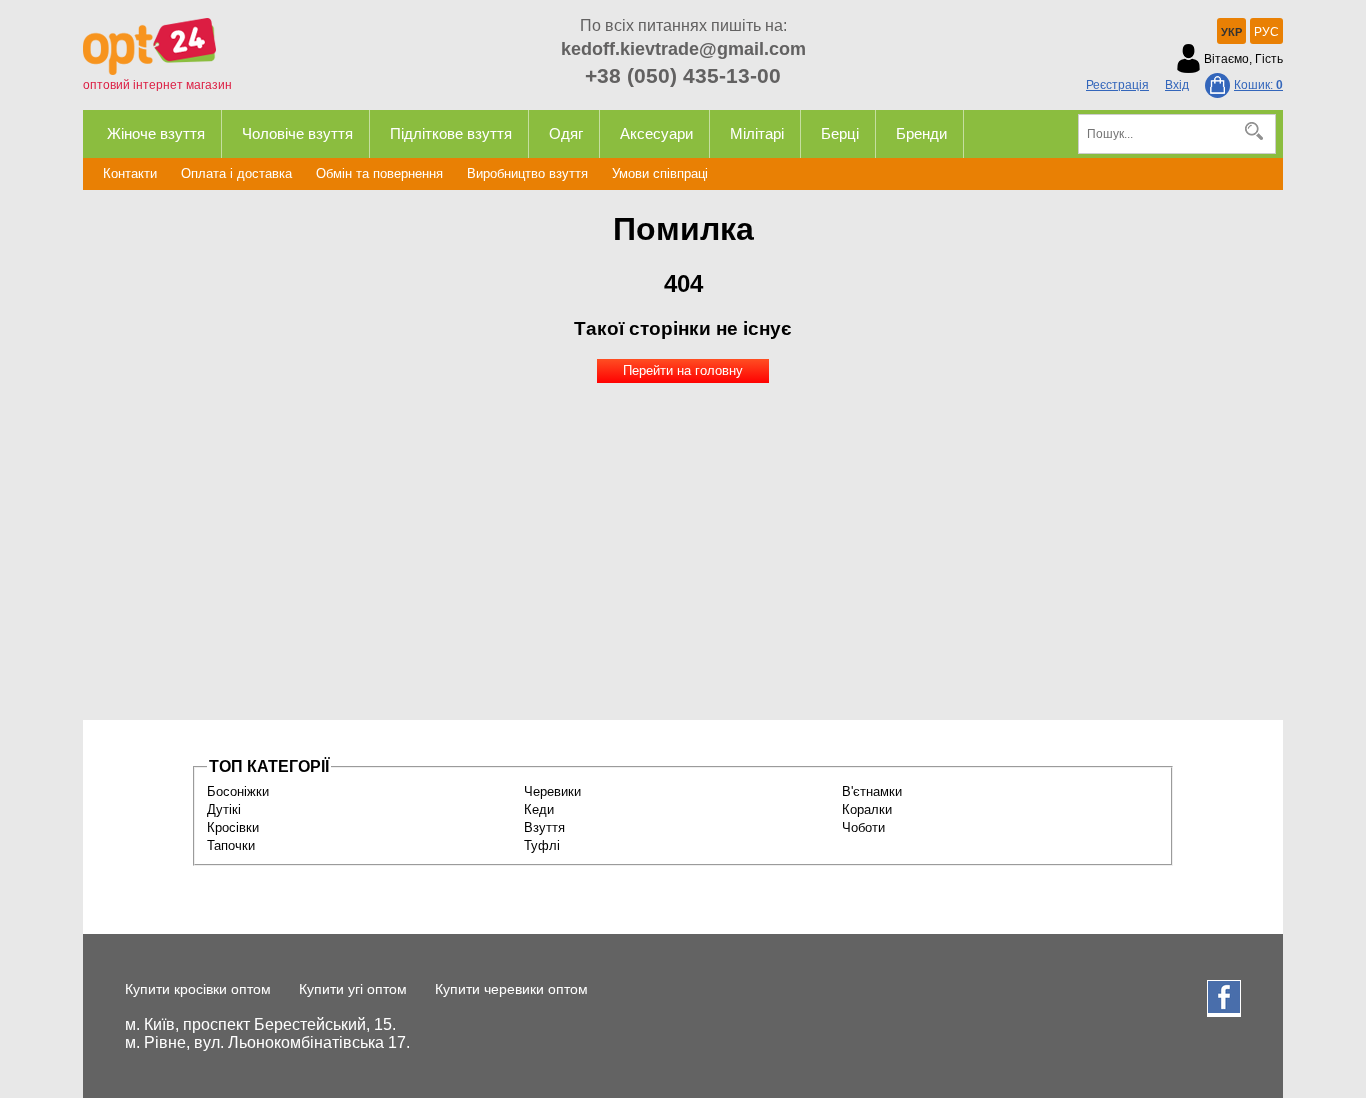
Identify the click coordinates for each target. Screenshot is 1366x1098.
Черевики (552, 791)
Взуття (544, 827)
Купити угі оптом (353, 989)
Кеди (539, 809)
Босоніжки (238, 791)
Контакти (130, 173)
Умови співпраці (660, 173)
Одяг (566, 133)
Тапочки (231, 845)
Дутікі (224, 809)
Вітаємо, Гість (1243, 59)
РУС (1266, 32)
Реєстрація (1117, 85)
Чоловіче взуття (297, 133)
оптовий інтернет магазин (157, 85)
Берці (840, 133)
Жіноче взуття (156, 133)
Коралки (867, 809)
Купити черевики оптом (511, 989)
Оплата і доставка (236, 173)
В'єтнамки (872, 791)
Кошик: (1258, 85)
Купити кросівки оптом (198, 989)
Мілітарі (757, 133)
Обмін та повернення (379, 173)
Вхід (1177, 85)
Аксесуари (656, 133)
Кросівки (233, 827)
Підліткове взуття (451, 133)
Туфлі (542, 845)
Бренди (921, 133)
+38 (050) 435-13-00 (683, 75)
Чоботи (863, 827)
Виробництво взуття (527, 173)
